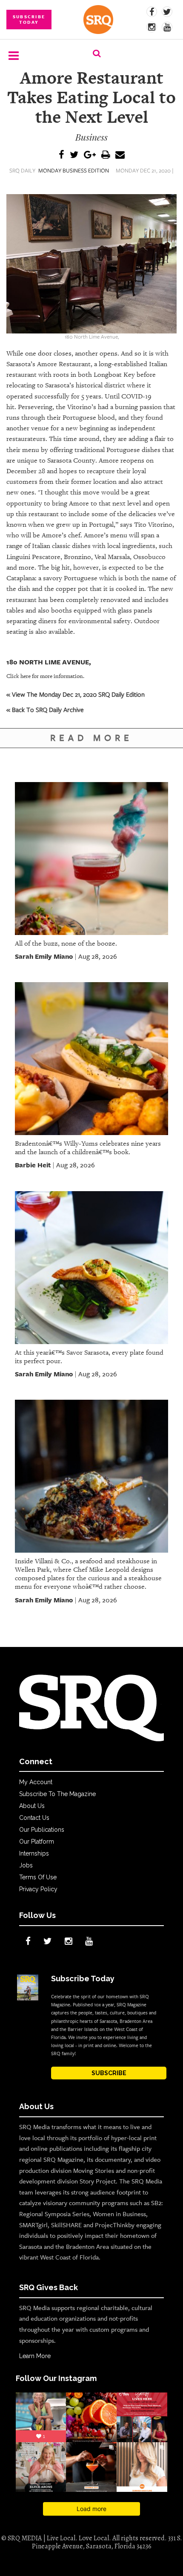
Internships (34, 1853)
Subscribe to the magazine (57, 1794)
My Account (36, 1782)
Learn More (35, 2356)
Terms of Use (38, 1877)
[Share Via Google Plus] (90, 155)
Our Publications (42, 1830)
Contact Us (34, 1818)
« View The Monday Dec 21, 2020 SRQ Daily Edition (76, 694)
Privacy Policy (38, 1889)
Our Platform (37, 1842)
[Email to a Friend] (120, 155)
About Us (32, 1806)
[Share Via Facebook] (61, 155)
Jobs (26, 1865)
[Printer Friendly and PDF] (106, 155)
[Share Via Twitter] (74, 155)
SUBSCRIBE (109, 2073)
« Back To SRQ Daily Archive (45, 709)
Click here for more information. (45, 676)
